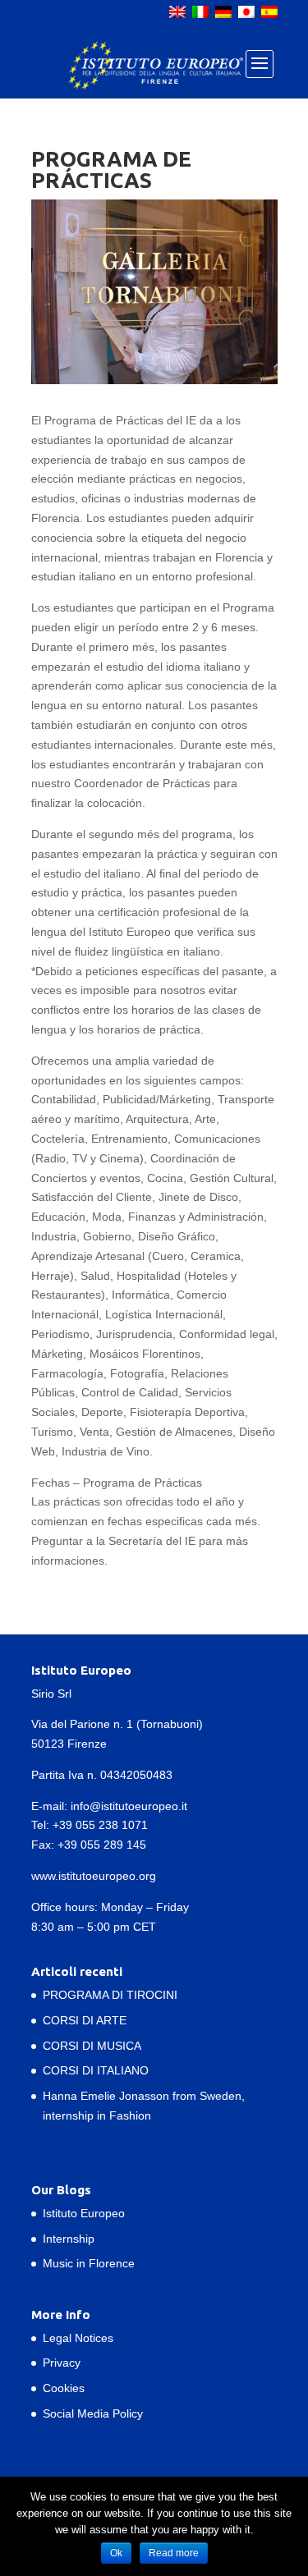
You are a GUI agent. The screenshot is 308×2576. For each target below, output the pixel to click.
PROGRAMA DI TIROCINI (110, 1995)
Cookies (64, 2388)
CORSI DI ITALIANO (96, 2070)
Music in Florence (89, 2263)
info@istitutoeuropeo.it (129, 1806)
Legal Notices (78, 2338)
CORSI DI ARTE (85, 2020)
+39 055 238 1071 (100, 1825)
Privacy (62, 2363)
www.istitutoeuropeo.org (94, 1876)
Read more (174, 2553)
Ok (116, 2553)
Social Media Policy (93, 2413)
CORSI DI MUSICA (92, 2046)
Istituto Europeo (84, 2213)
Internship (69, 2239)
